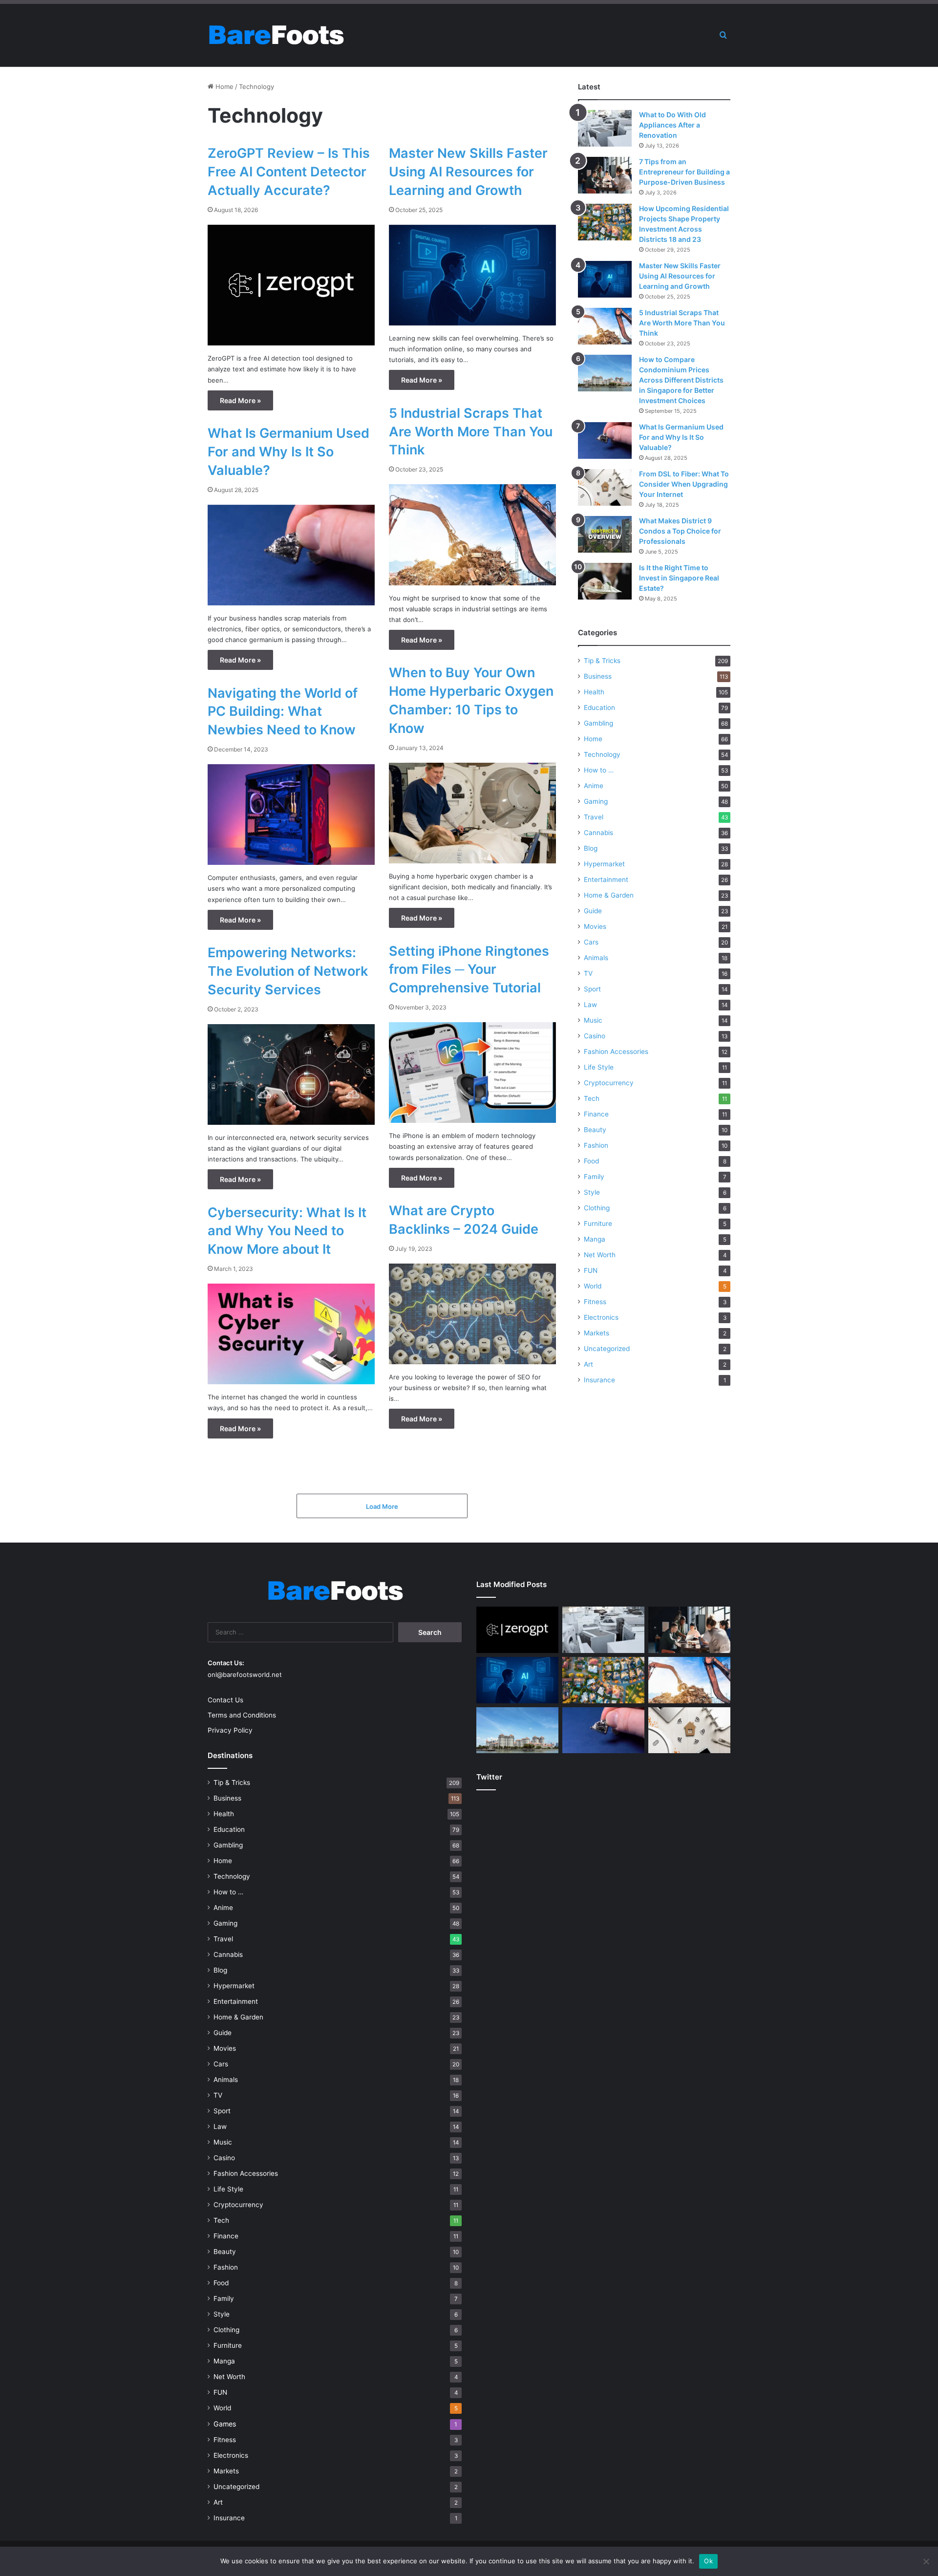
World (593, 1286)
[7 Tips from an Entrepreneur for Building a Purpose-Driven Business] (605, 175)
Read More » (240, 400)
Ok (708, 2561)
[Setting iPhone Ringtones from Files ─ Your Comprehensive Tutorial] (472, 1073)
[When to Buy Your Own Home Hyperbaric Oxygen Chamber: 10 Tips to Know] (472, 813)
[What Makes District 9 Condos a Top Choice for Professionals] (605, 534)
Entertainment (606, 880)
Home (224, 86)
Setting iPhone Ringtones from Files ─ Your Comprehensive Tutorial (469, 970)
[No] (926, 2561)
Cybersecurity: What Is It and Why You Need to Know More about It (287, 1231)
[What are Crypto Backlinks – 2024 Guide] (472, 1314)
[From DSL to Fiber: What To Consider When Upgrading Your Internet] (605, 487)
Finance (596, 1114)
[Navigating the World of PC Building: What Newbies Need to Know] (291, 815)
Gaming (596, 801)
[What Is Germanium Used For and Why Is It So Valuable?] (291, 555)
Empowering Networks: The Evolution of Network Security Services (288, 971)
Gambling (598, 723)
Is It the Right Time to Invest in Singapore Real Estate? (679, 578)
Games (225, 2424)
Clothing (597, 1208)
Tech (592, 1098)
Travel (594, 817)
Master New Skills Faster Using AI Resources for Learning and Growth (468, 172)
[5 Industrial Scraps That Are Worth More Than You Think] (472, 535)
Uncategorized (607, 1349)
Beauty (595, 1130)
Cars (591, 942)
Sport (592, 989)
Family (594, 1177)
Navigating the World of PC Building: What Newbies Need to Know (283, 712)
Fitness (595, 1302)
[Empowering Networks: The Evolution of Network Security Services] (291, 1074)
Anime (594, 786)
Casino (595, 1036)
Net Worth (600, 1255)
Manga (595, 1239)
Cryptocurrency (609, 1083)
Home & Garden (609, 895)
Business (598, 676)
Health (594, 692)
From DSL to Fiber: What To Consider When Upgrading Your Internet (684, 484)
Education (599, 708)
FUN (591, 1270)
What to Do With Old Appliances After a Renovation (672, 125)
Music (593, 1020)
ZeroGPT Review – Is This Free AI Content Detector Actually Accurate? (289, 172)
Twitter (489, 1777)
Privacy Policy (230, 1730)
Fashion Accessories (616, 1052)
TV (588, 973)
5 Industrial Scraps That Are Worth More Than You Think (471, 432)
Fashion (596, 1145)
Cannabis (598, 833)
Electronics (601, 1317)
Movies (595, 926)
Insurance (599, 1380)
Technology (602, 754)
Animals (596, 958)
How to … (599, 770)
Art (588, 1364)
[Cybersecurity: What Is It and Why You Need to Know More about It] (291, 1334)
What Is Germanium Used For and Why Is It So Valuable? (288, 452)
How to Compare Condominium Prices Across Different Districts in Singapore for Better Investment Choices (681, 380)
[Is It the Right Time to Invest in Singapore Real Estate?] (605, 581)
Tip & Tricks (602, 661)
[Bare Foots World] (276, 35)
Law (590, 1005)
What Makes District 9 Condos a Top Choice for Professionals (680, 531)
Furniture (598, 1224)
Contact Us (225, 1700)
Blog (591, 848)
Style (592, 1192)
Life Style (599, 1067)
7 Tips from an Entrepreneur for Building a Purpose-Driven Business (684, 172)
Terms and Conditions (242, 1715)
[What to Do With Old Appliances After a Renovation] (605, 128)
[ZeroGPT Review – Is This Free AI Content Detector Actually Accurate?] (291, 285)
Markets (597, 1333)
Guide (593, 911)
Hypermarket (604, 864)
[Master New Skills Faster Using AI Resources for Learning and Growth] (472, 275)
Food (591, 1161)
